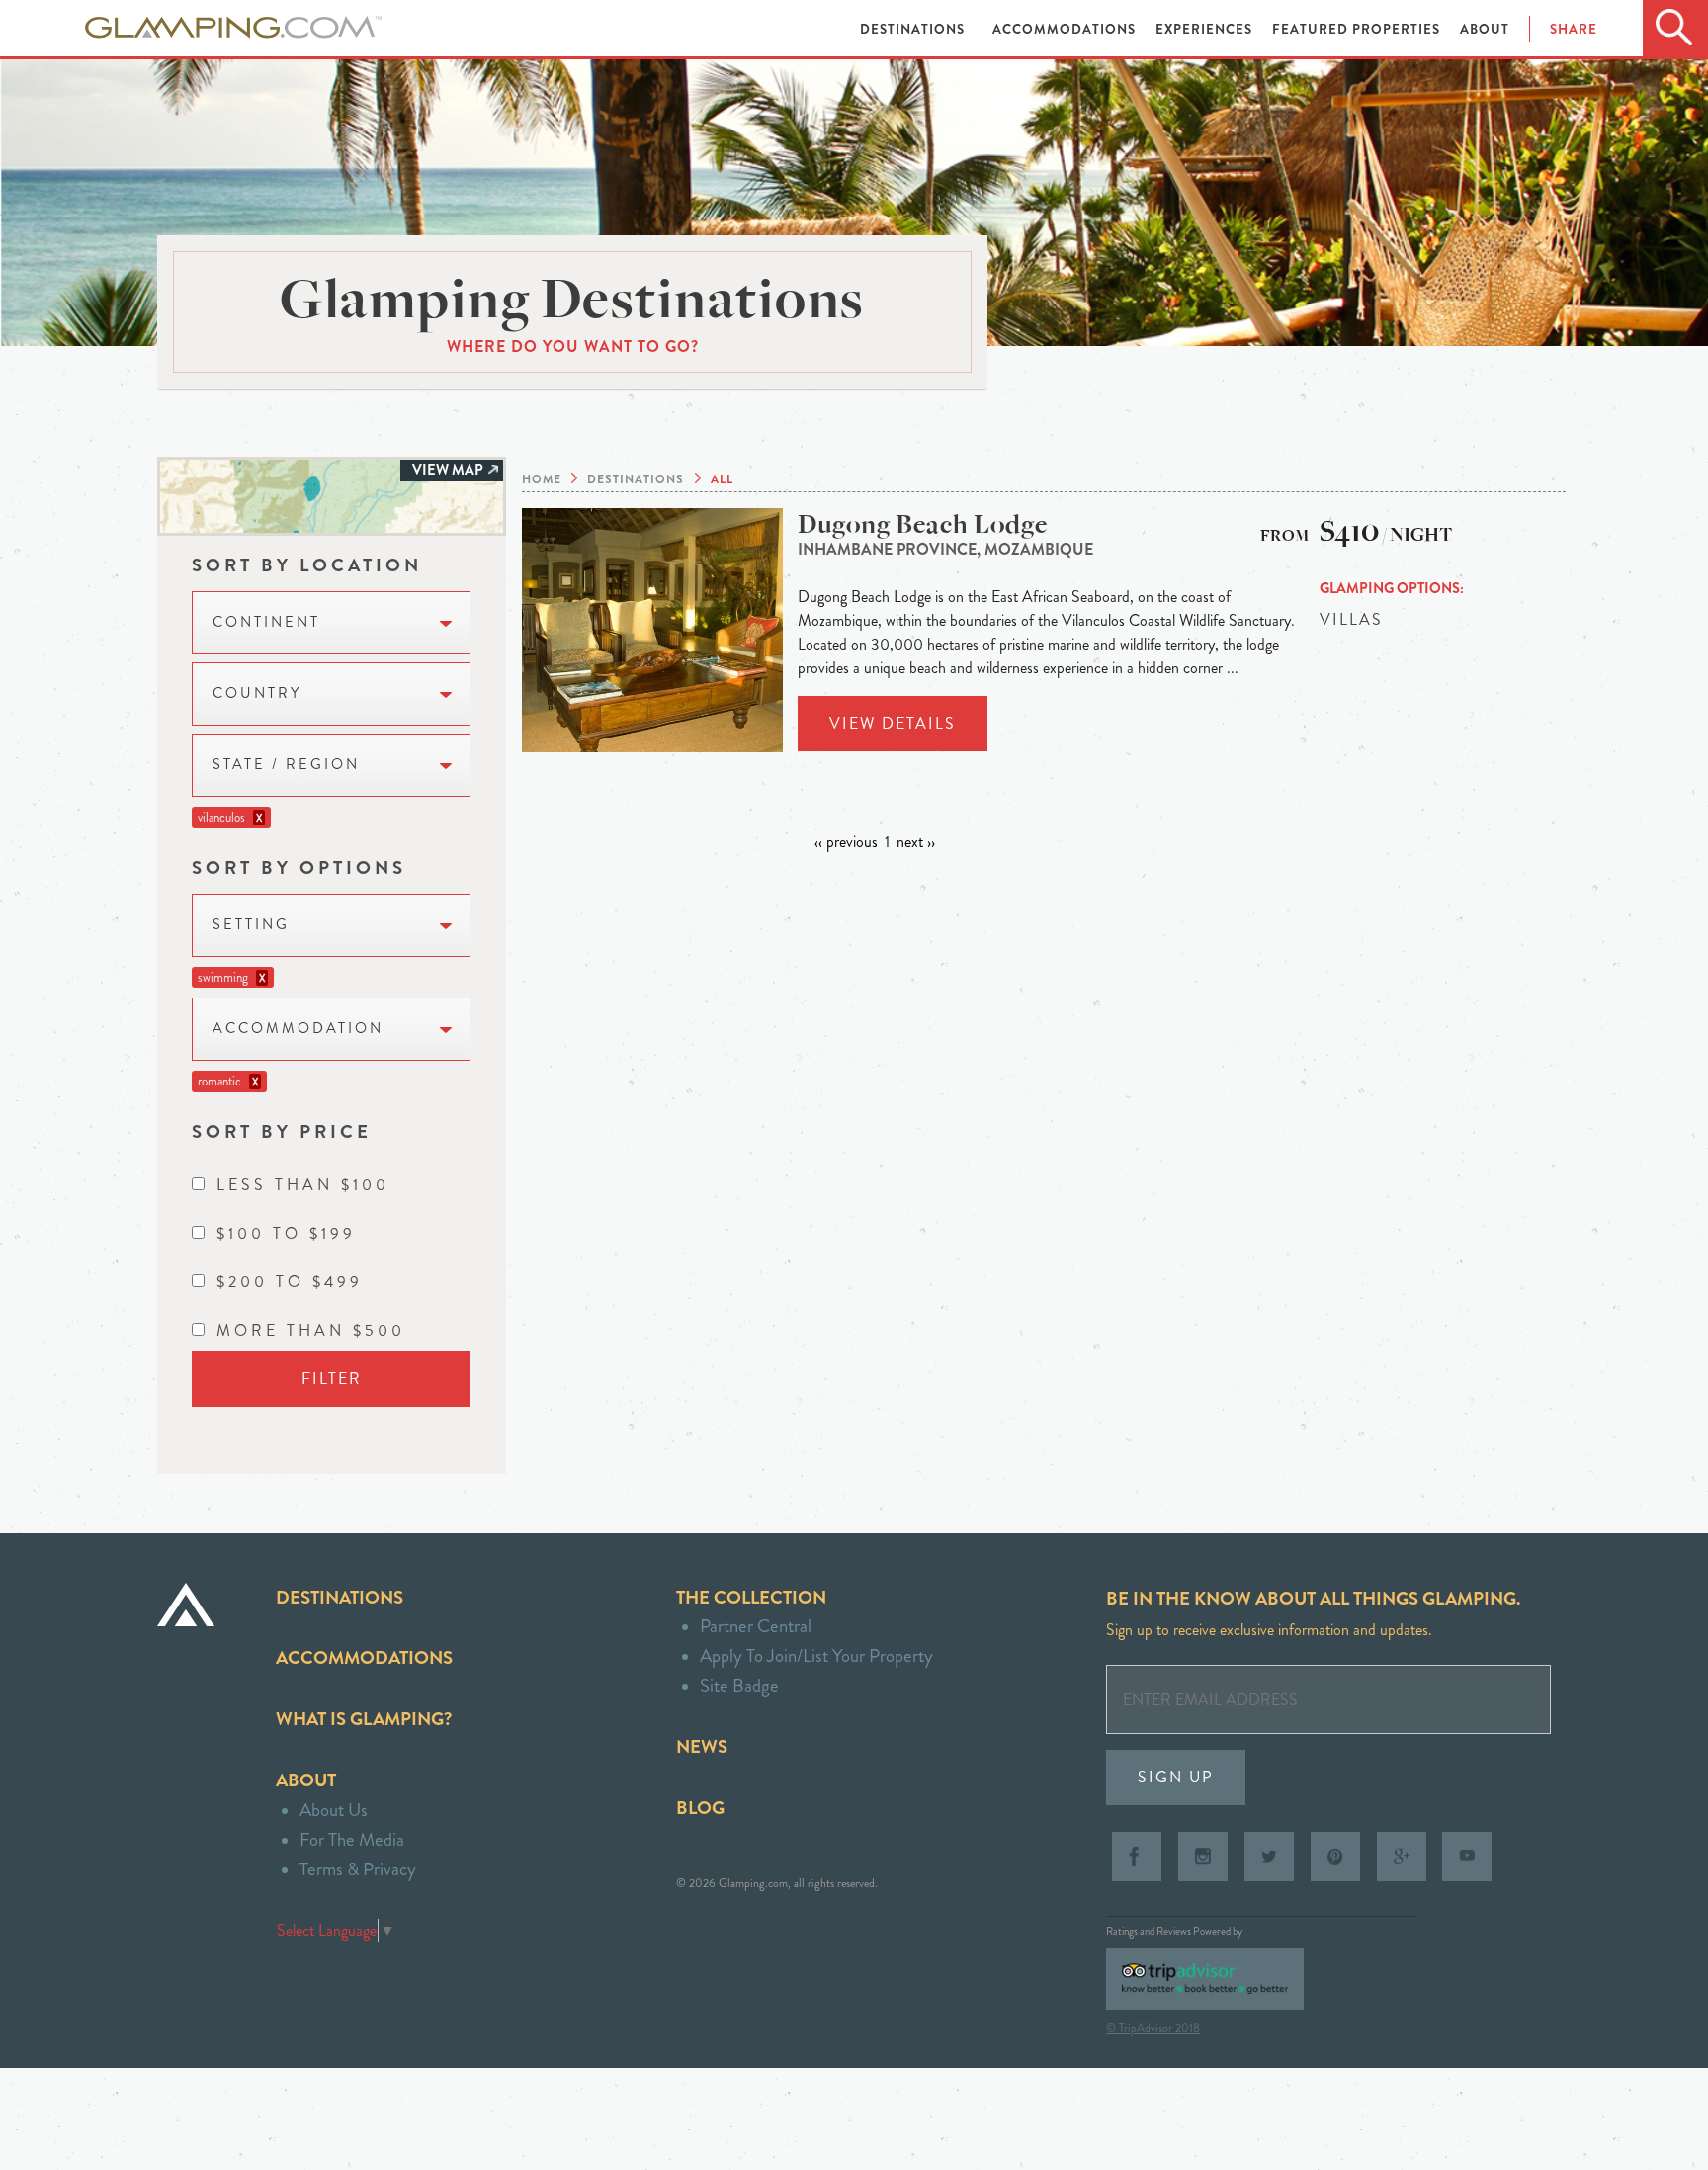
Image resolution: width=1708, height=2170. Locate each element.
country (257, 694)
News (702, 1746)
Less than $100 (303, 1185)
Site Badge (739, 1685)
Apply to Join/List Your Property (816, 1655)
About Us (334, 1810)
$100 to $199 (286, 1233)
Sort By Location (307, 565)
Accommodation (298, 1029)
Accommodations (1066, 29)
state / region (286, 765)
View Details (893, 723)
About (1485, 29)
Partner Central (756, 1626)
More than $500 (311, 1330)
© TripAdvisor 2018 (1153, 2028)
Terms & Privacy (358, 1869)
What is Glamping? (364, 1719)
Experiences (1206, 29)
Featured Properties (1358, 29)
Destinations (914, 29)
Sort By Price (282, 1131)
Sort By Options (299, 868)
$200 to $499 (290, 1282)
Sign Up (1176, 1777)
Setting (251, 925)
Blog (700, 1808)
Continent (266, 622)
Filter (332, 1379)
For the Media (352, 1839)
